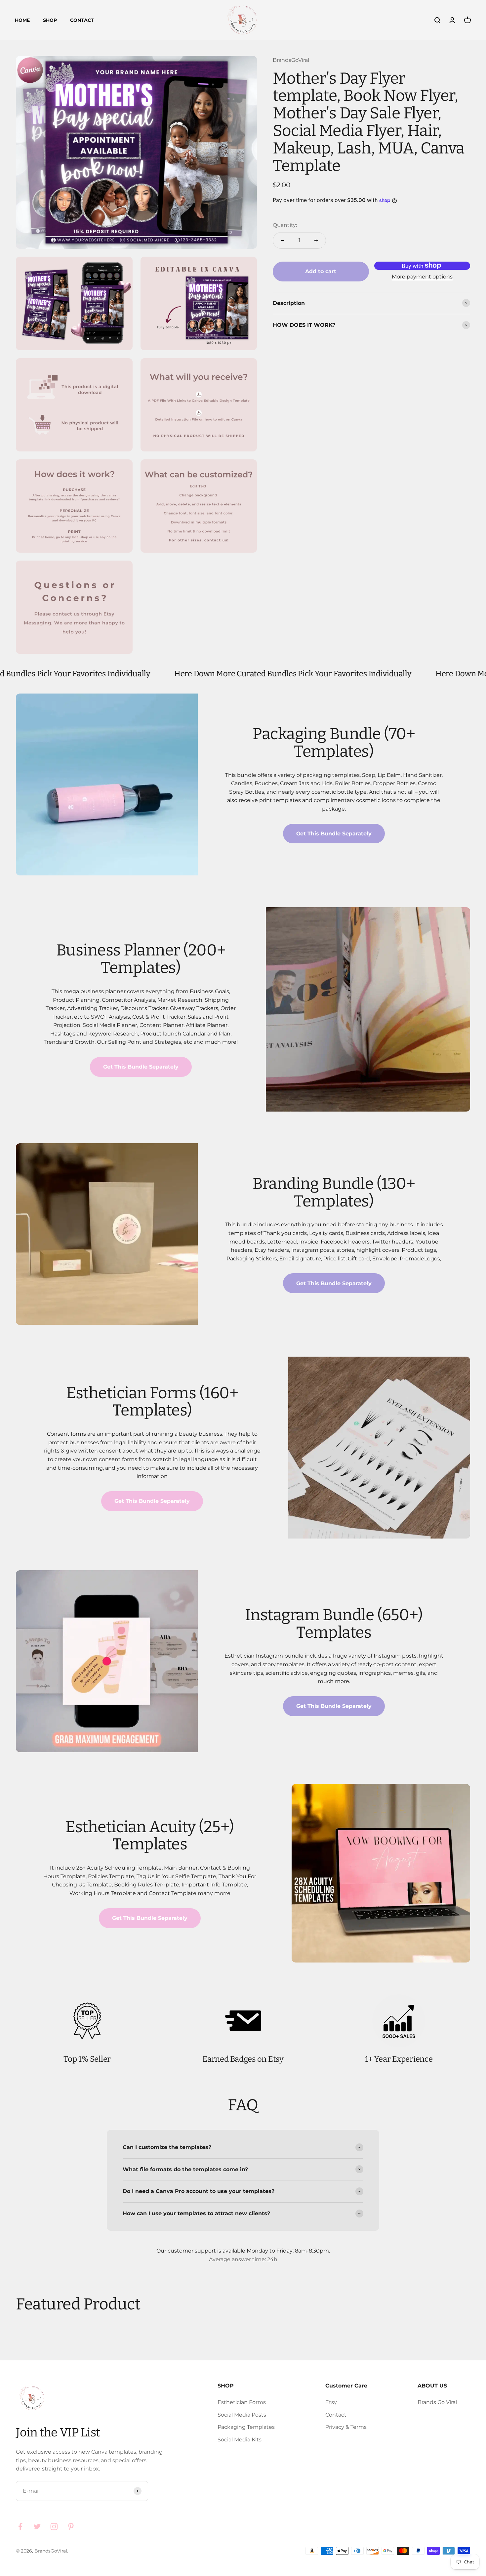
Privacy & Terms (346, 2427)
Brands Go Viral (437, 2402)
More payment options (422, 277)
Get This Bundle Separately (334, 834)
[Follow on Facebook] (20, 2527)
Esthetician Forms (242, 2402)
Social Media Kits (240, 2440)
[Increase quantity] (316, 240)
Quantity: (285, 225)
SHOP (50, 20)
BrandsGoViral (291, 60)
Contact (336, 2415)
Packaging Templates (246, 2427)
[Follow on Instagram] (54, 2527)
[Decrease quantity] (283, 240)
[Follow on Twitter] (37, 2527)
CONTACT (82, 20)
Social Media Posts (242, 2415)
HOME (22, 20)
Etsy (331, 2402)
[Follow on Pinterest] (71, 2527)
